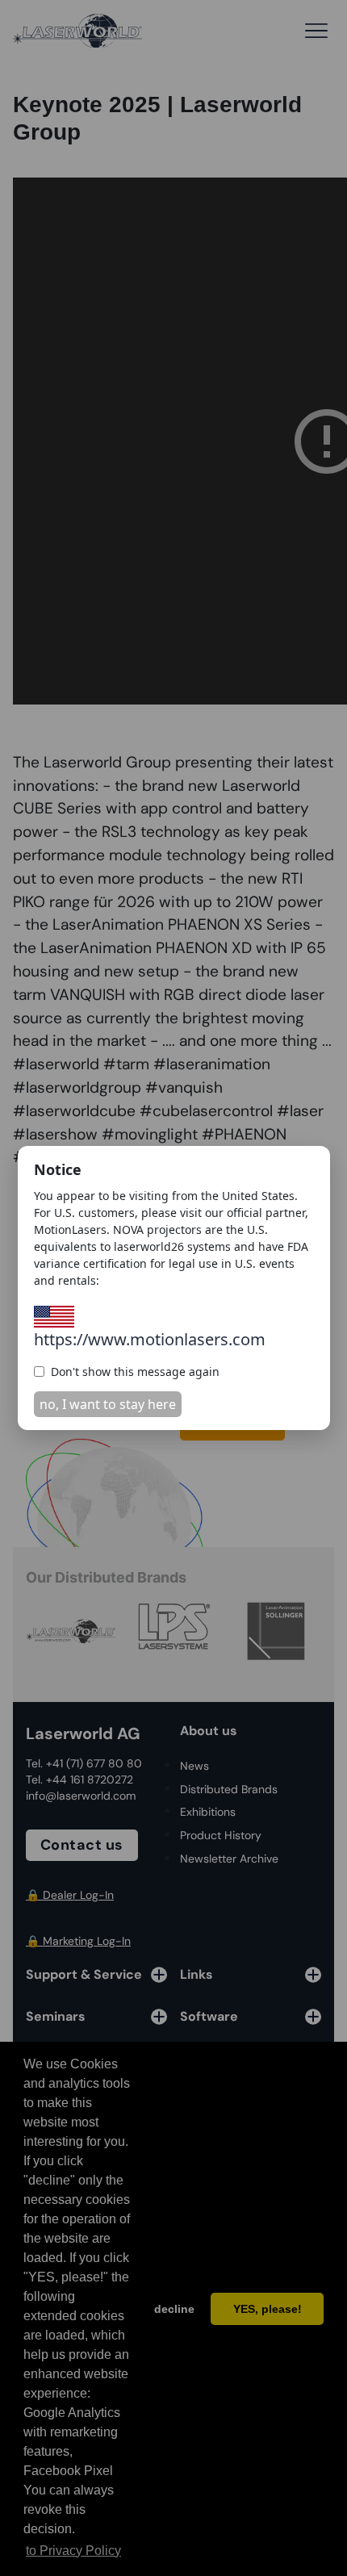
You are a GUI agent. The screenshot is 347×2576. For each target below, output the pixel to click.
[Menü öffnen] (316, 31)
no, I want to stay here (108, 1404)
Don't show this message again (135, 1372)
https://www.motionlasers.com (150, 1339)
